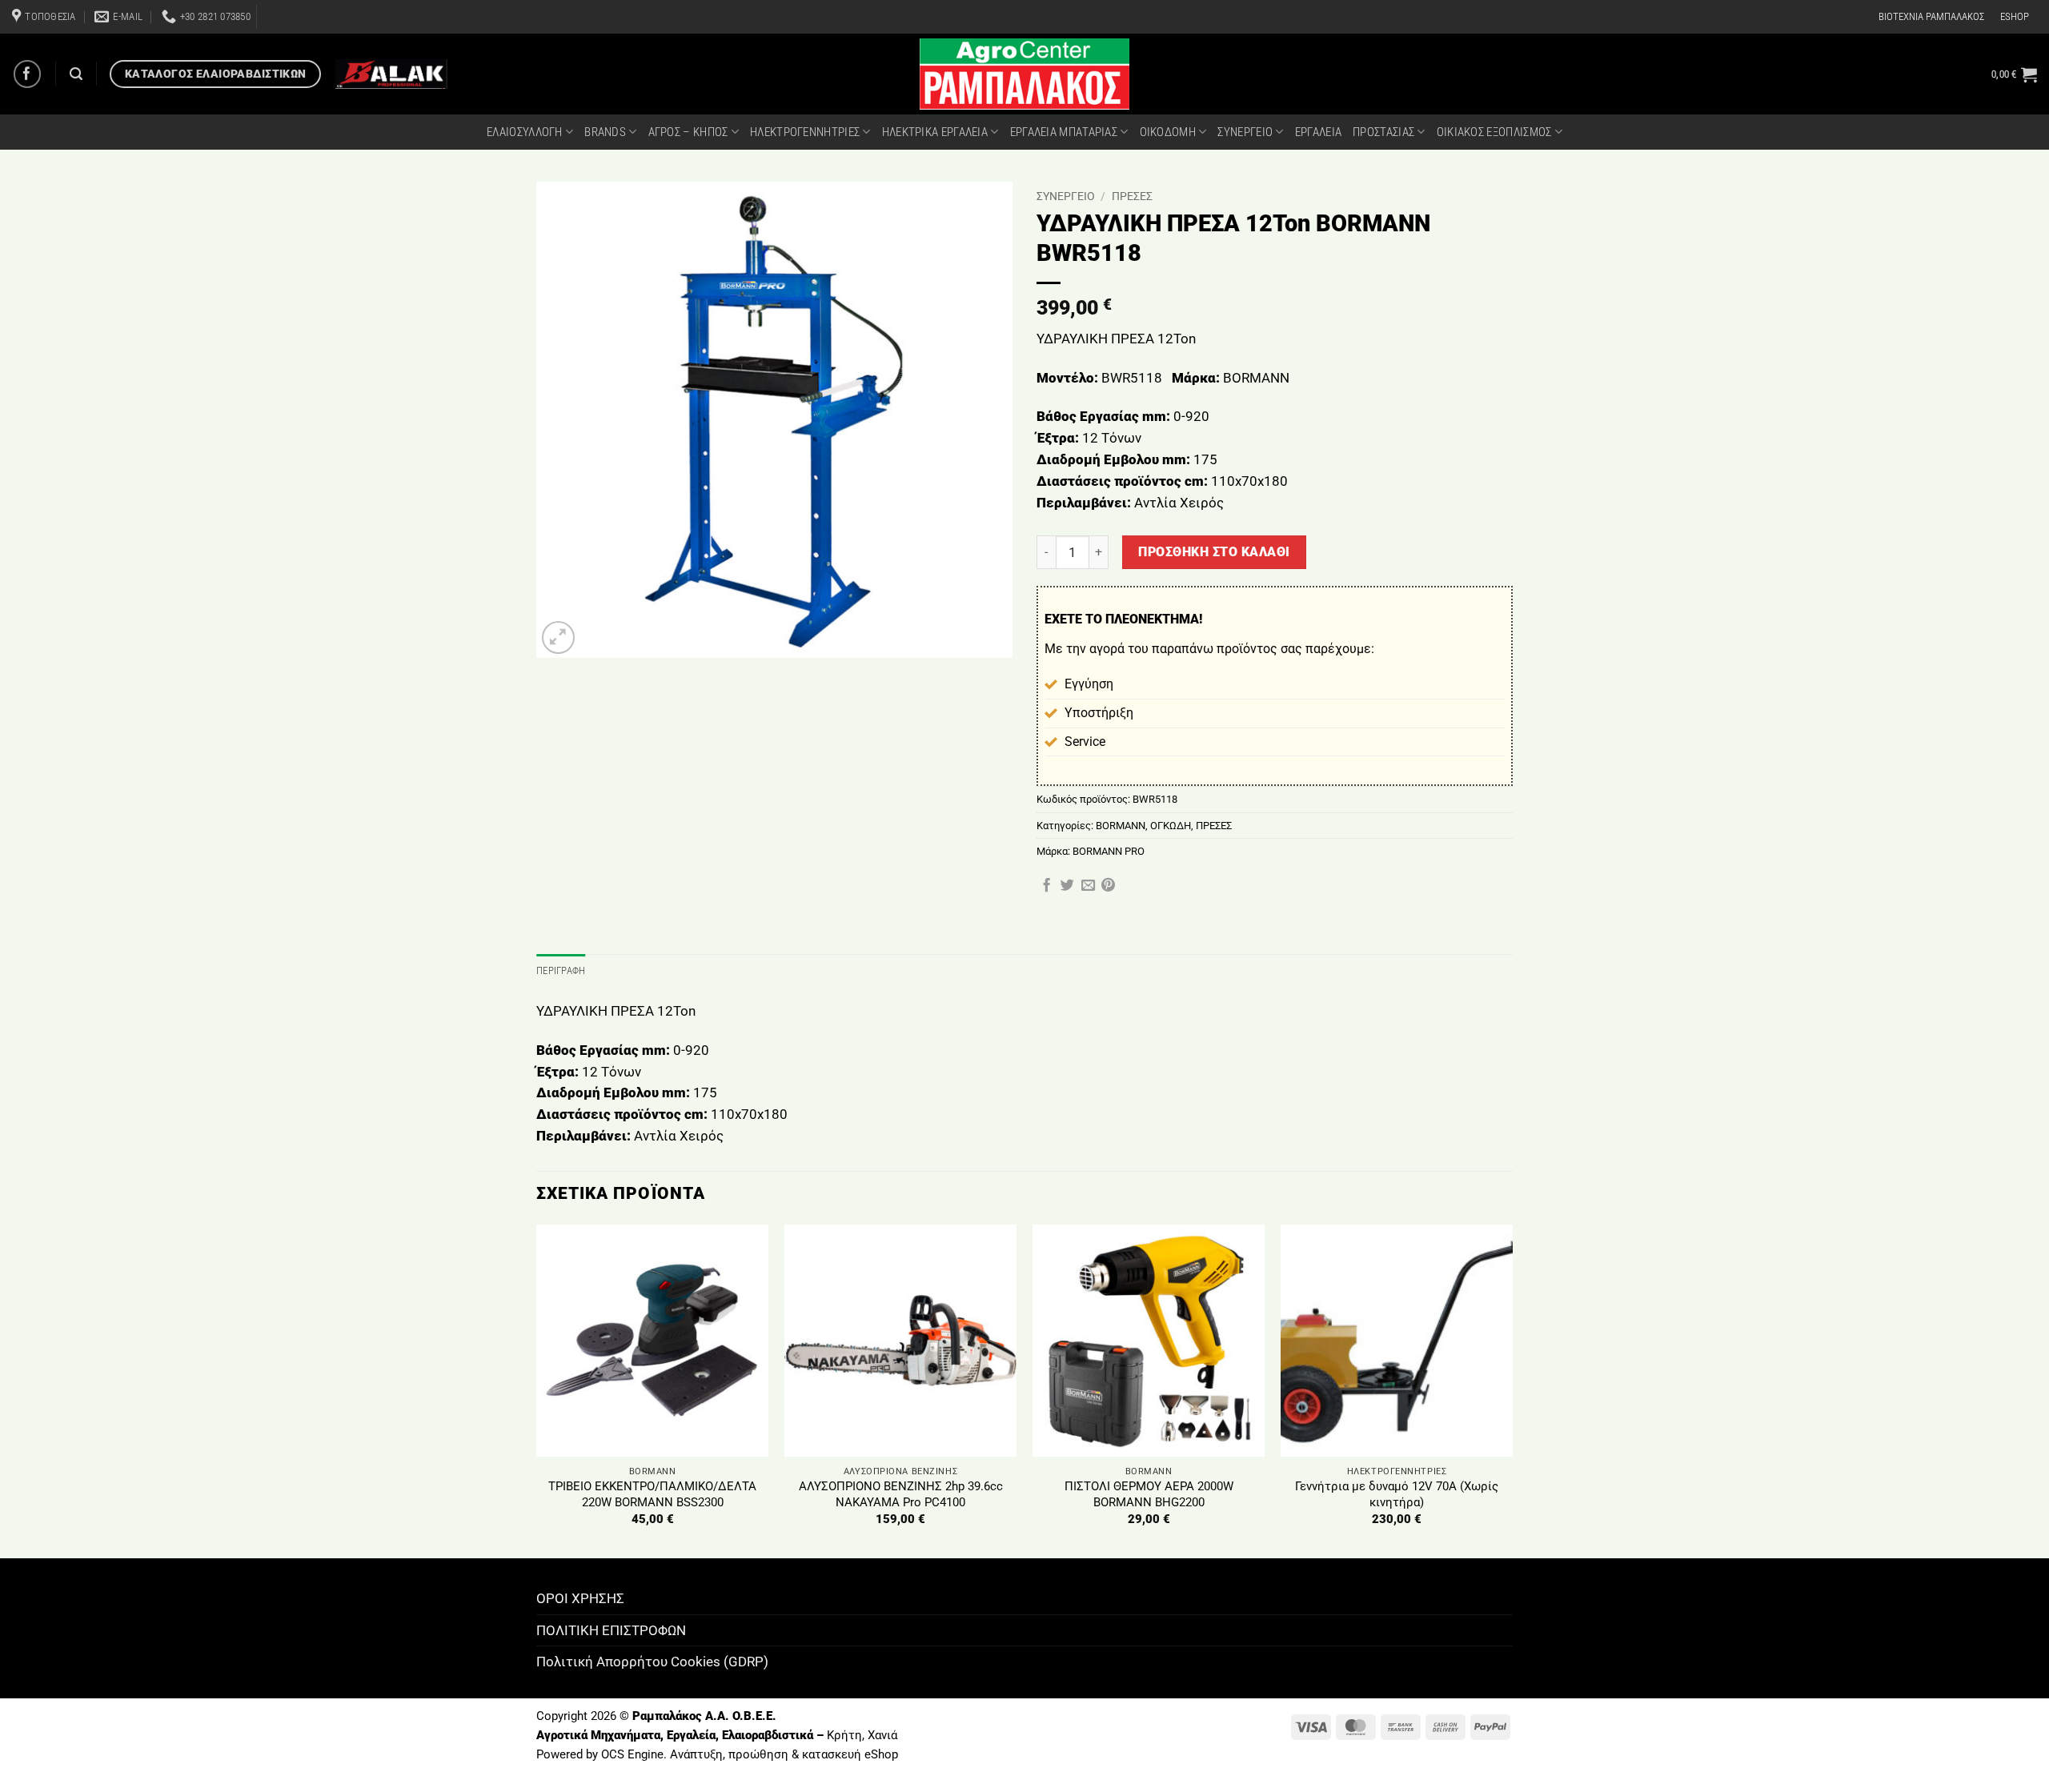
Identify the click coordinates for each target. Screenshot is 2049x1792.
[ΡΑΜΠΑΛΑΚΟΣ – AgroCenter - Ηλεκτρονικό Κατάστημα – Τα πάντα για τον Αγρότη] (1024, 74)
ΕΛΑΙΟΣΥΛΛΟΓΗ (525, 132)
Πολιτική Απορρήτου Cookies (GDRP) (652, 1662)
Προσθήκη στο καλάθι (1214, 552)
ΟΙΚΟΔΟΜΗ (1168, 132)
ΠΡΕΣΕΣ (1132, 196)
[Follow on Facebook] (28, 74)
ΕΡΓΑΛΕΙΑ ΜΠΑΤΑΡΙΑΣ (1064, 132)
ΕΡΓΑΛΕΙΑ (1318, 132)
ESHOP (2015, 16)
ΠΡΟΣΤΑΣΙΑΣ (1383, 132)
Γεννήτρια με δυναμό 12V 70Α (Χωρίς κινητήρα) (1397, 1494)
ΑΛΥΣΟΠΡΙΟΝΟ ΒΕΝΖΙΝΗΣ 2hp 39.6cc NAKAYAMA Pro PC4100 (901, 1494)
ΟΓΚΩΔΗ (1171, 826)
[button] (2014, 74)
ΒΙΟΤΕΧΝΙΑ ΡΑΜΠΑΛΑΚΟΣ (1931, 16)
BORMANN (1121, 826)
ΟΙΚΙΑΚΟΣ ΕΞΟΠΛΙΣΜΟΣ (1494, 132)
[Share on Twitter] (1067, 886)
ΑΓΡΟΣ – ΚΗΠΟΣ (688, 132)
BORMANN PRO (1109, 851)
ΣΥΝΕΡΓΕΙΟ (1245, 132)
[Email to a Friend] (1088, 886)
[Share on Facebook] (1047, 886)
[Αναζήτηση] (76, 74)
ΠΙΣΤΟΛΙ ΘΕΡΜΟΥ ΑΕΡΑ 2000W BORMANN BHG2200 (1149, 1494)
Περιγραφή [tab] (561, 970)
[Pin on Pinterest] (1108, 886)
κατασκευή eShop (850, 1754)
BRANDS (605, 132)
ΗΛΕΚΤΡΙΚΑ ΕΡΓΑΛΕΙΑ (935, 132)
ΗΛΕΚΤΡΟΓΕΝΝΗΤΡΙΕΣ (805, 132)
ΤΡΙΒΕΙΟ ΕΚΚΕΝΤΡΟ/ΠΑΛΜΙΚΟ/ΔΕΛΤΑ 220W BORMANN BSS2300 (652, 1494)
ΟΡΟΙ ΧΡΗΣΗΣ (580, 1598)
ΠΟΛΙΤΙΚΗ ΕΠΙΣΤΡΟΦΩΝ (611, 1630)
